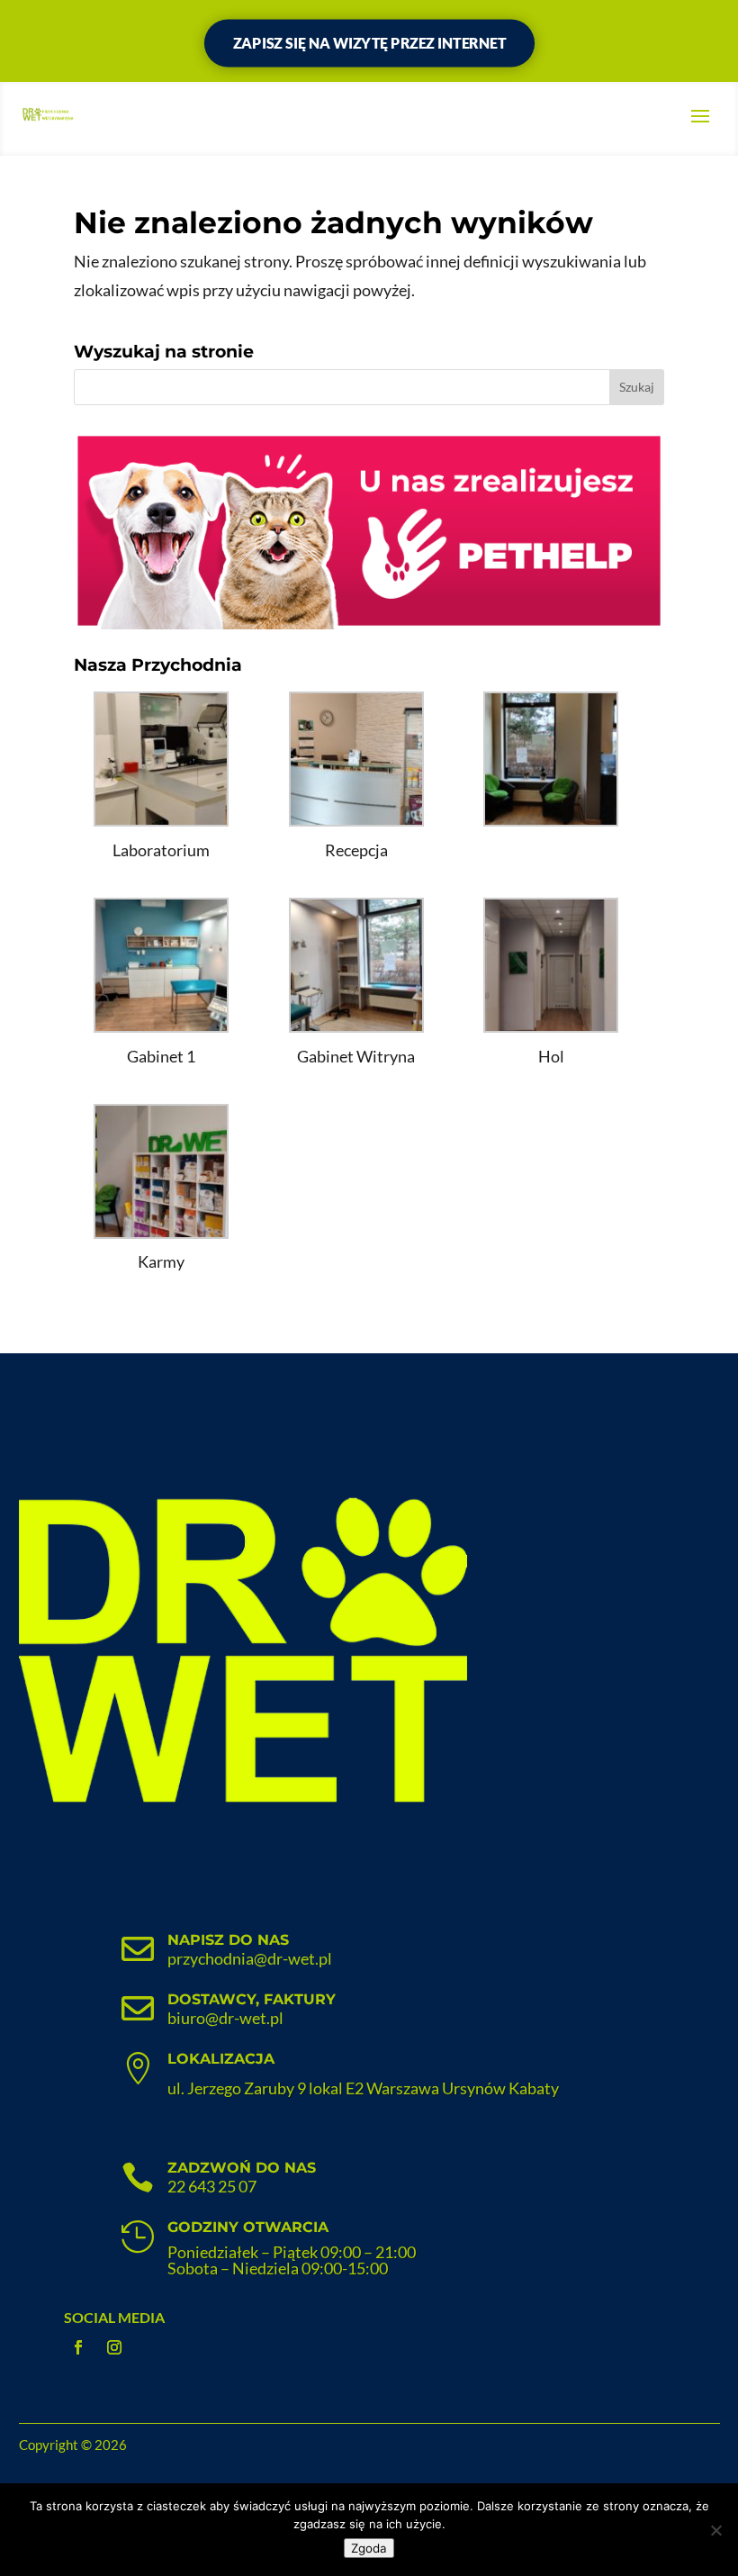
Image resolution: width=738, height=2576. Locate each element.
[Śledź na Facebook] (78, 2347)
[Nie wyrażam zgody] (715, 2530)
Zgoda (369, 2548)
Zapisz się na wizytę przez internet (369, 43)
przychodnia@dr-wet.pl (250, 1958)
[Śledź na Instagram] (114, 2347)
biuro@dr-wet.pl (225, 2018)
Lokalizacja (221, 2059)
